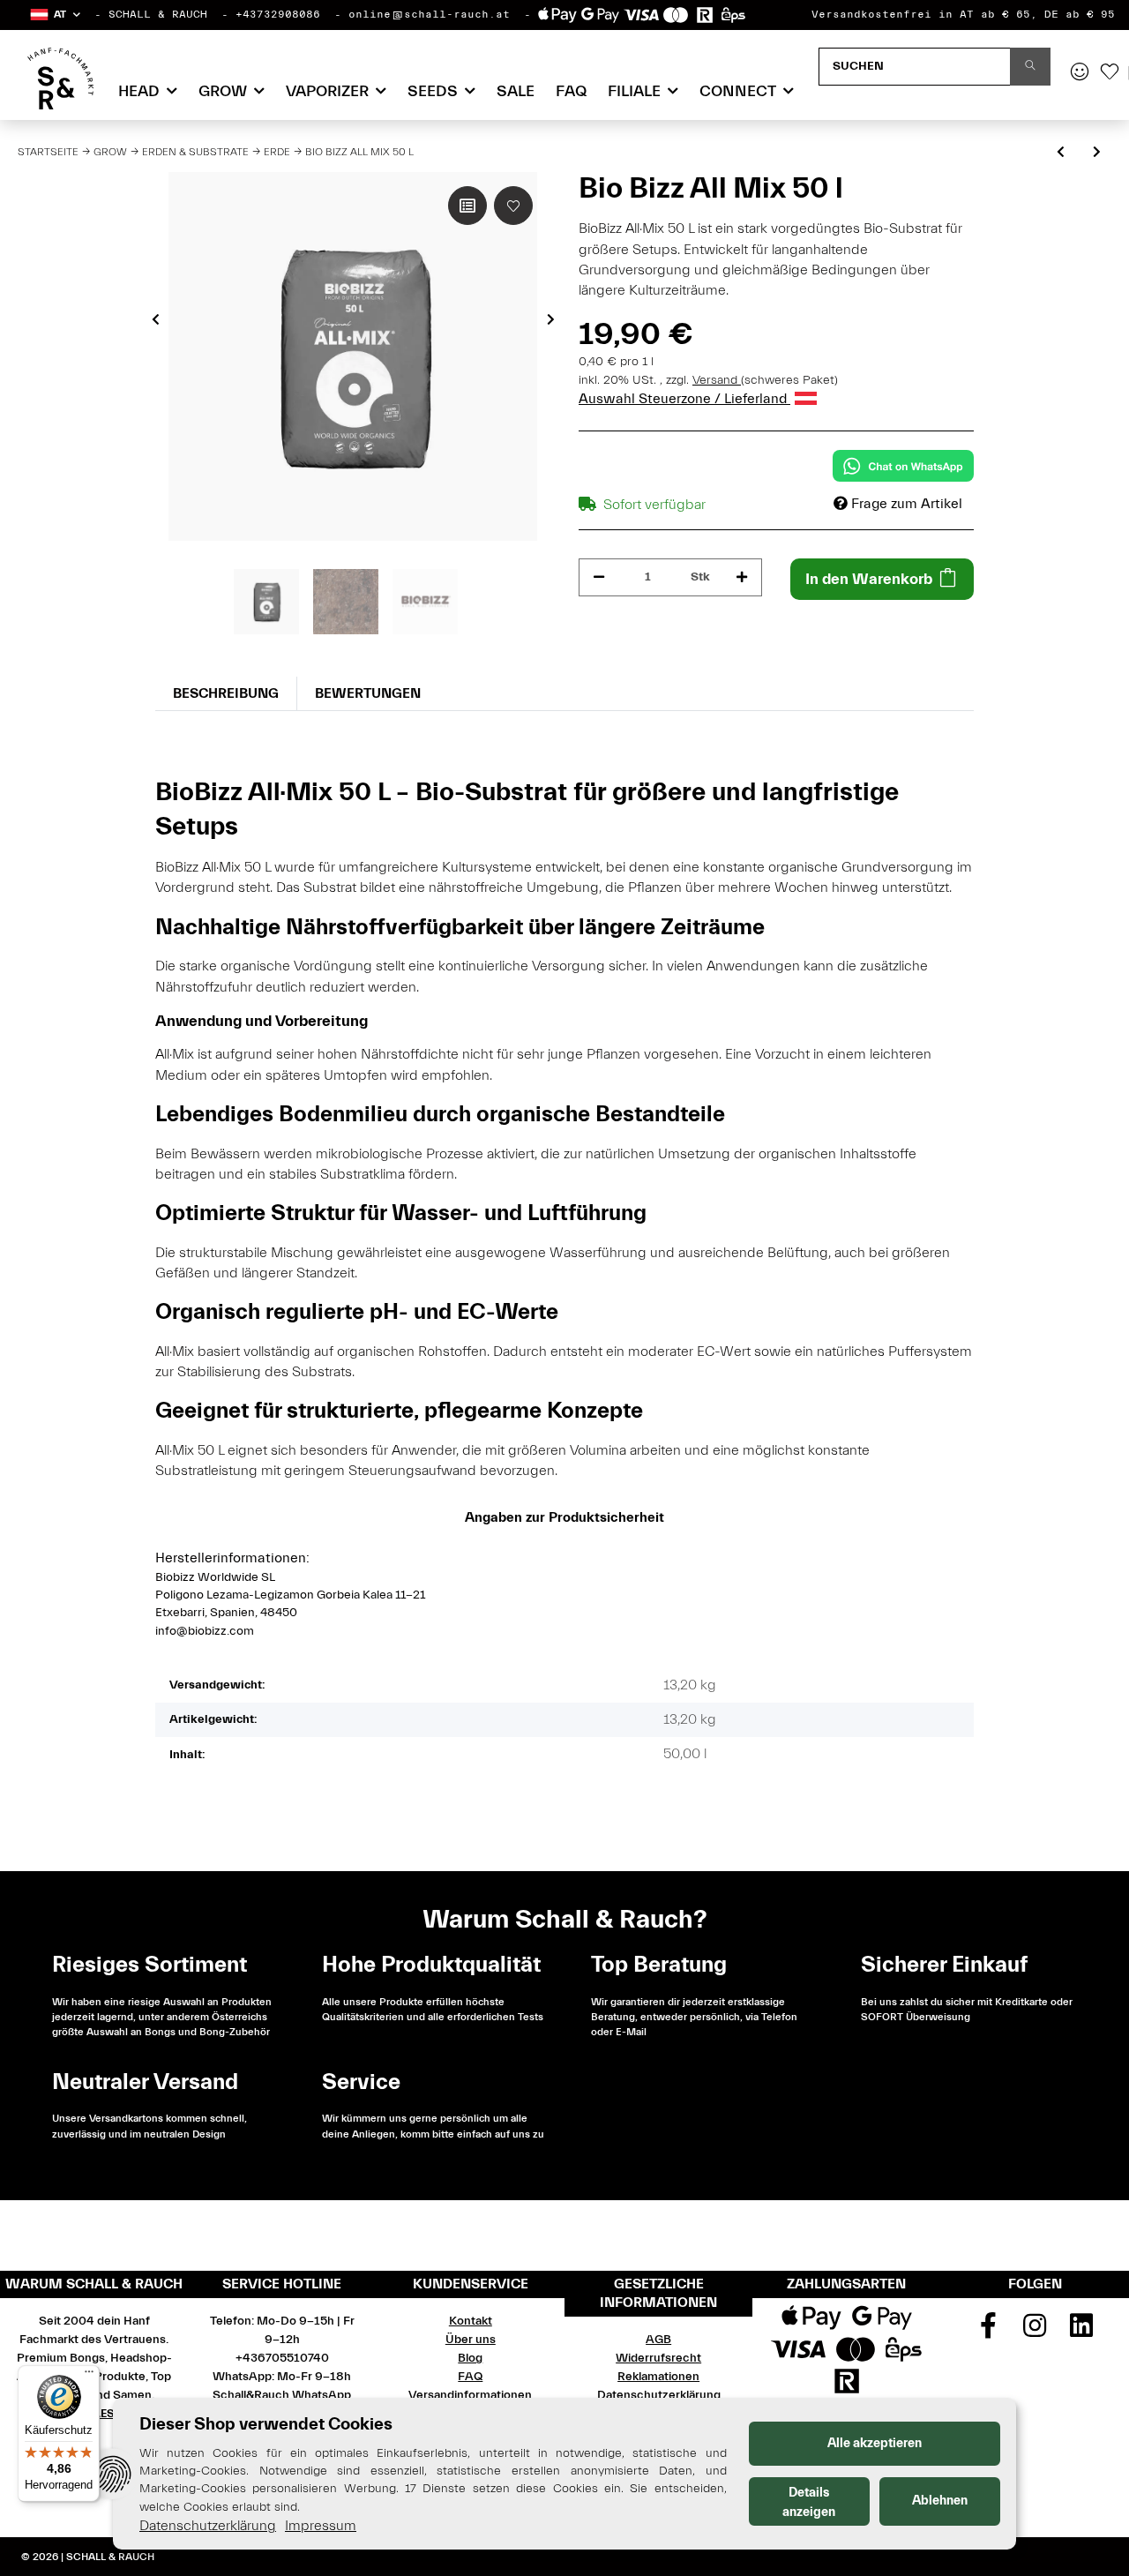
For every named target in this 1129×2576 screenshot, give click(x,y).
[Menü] (89, 2376)
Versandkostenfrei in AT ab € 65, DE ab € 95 (963, 14)
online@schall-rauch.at (429, 14)
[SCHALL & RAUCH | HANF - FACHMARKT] (60, 79)
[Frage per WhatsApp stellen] (903, 466)
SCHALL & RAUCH (158, 14)
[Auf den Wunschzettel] (513, 206)
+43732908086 (278, 14)
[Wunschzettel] (1110, 73)
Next (551, 319)
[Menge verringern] (599, 577)
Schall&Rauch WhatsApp (282, 2395)
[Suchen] (1030, 67)
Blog (470, 2358)
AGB (658, 2340)
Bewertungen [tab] (368, 693)
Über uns (471, 2340)
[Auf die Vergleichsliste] (467, 206)
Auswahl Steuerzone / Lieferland (684, 399)
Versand (717, 380)
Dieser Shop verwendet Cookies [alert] (266, 2424)
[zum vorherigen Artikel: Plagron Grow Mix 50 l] (1061, 153)
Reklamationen (658, 2377)
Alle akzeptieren (875, 2443)
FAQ (571, 91)
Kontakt (471, 2321)
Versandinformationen (470, 2395)
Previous (156, 319)
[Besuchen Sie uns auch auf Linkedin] (1081, 2332)
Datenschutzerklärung (659, 2395)
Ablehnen (940, 2501)
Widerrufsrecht (658, 2358)
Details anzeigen (809, 2502)
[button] (54, 15)
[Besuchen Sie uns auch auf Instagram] (1036, 2332)
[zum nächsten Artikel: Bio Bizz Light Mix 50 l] (1097, 153)
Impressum (321, 2526)
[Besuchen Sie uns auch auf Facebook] (989, 2332)
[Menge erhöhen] (742, 577)
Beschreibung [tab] (226, 693)
